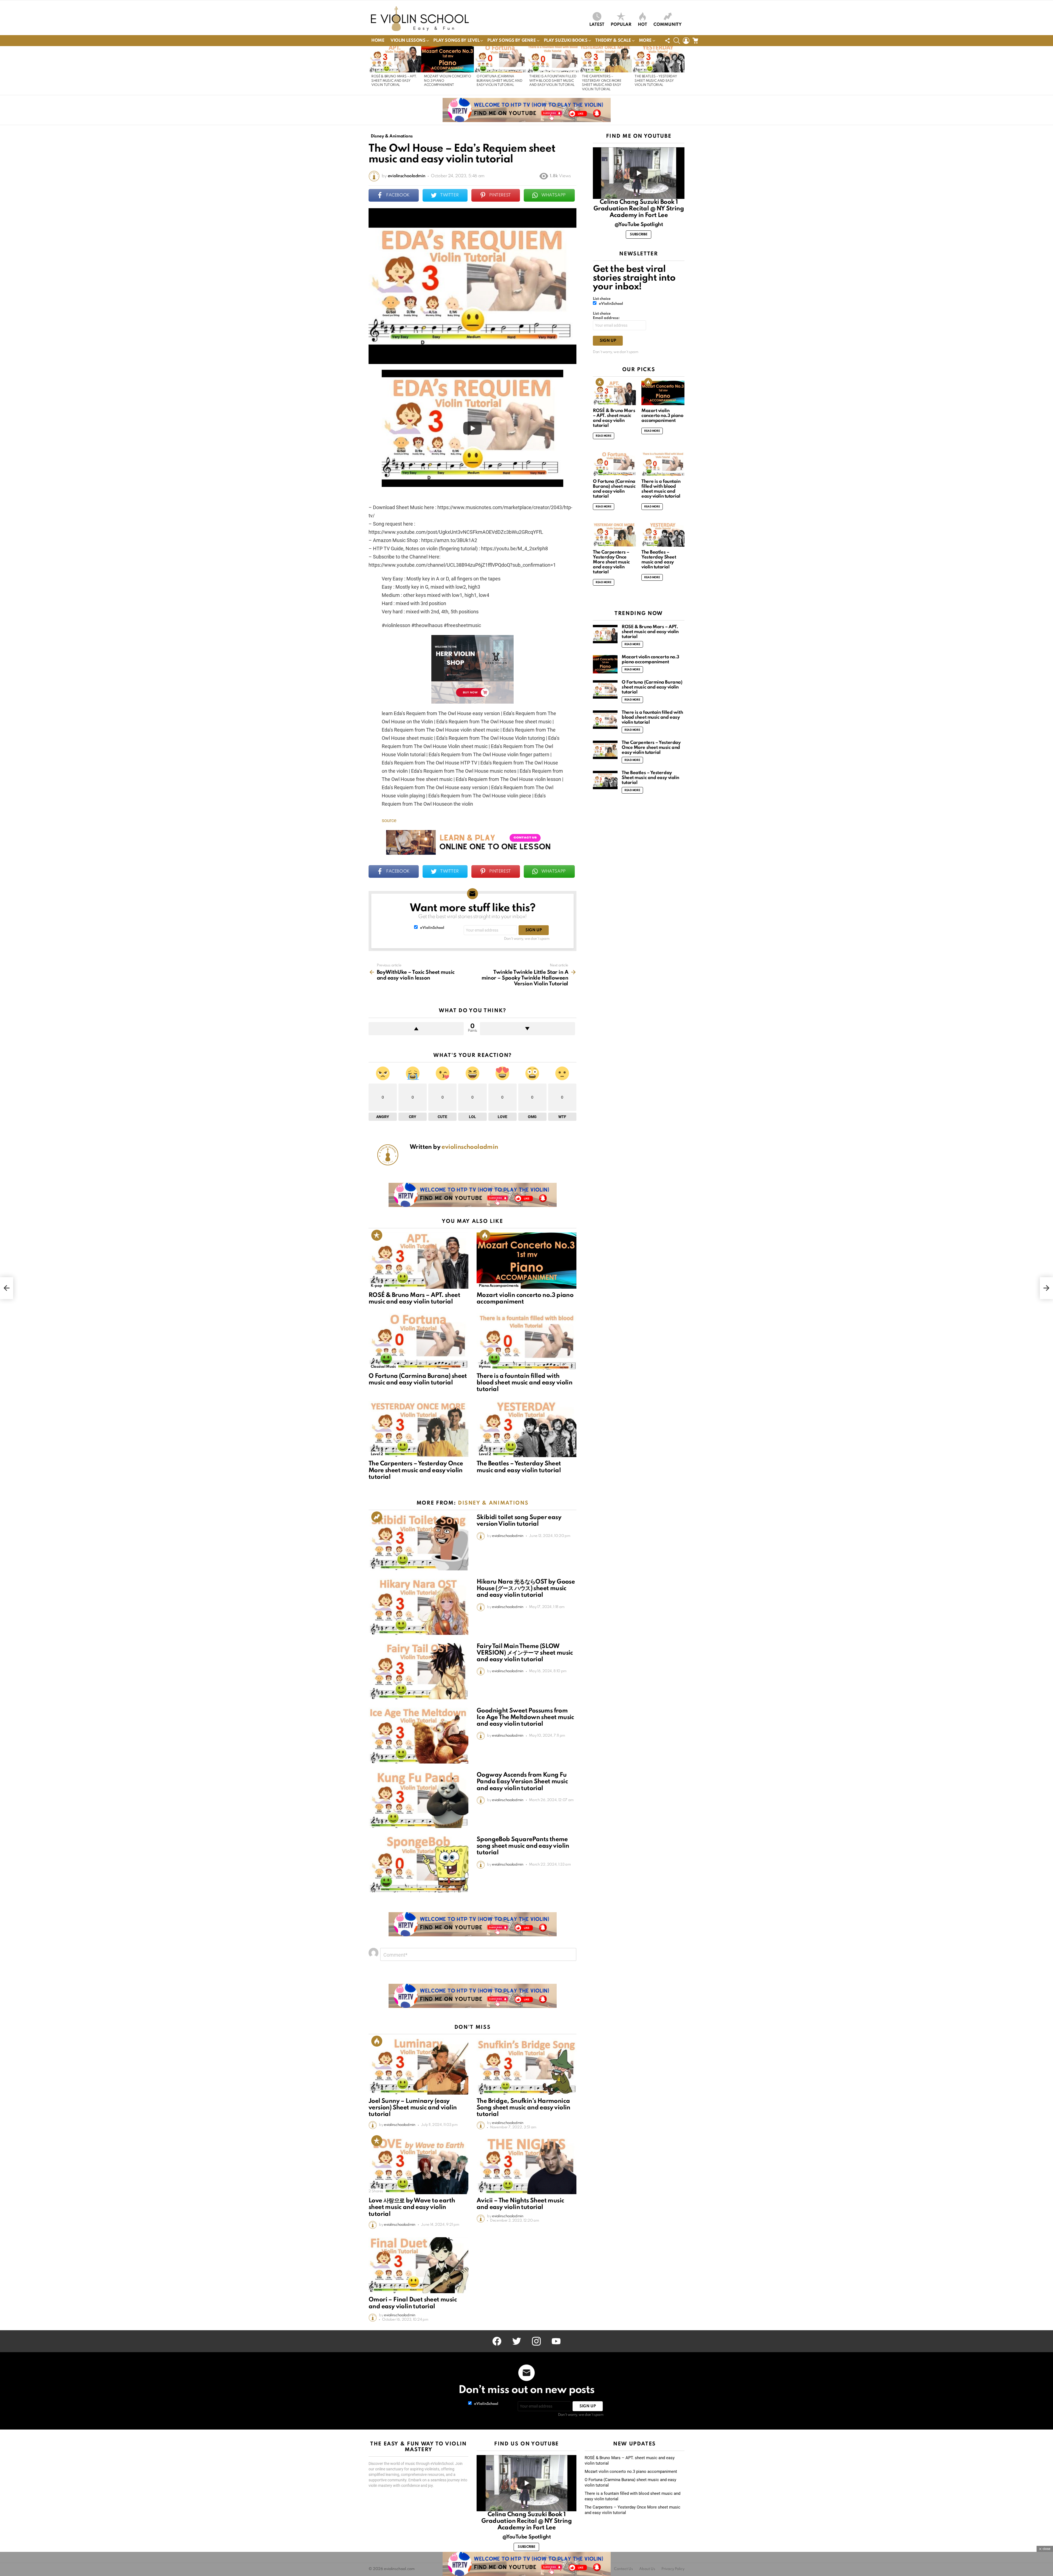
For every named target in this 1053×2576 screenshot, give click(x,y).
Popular (621, 25)
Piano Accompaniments (499, 1286)
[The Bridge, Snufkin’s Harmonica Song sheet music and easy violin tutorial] (526, 2066)
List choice (602, 299)
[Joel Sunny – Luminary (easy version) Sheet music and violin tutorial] (418, 2066)
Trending (377, 1517)
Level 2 (377, 1454)
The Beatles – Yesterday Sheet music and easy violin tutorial (656, 81)
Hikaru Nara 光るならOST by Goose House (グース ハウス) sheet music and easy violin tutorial (526, 1589)
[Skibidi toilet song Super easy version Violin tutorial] (418, 1542)
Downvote (527, 1029)
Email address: (606, 318)
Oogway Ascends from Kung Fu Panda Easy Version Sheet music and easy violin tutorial (522, 1782)
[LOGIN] (686, 41)
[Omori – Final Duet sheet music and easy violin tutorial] (418, 2265)
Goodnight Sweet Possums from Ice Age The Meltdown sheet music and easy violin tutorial (525, 1717)
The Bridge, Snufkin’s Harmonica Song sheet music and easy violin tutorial (523, 2108)
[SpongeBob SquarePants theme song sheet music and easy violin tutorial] (418, 1864)
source (389, 820)
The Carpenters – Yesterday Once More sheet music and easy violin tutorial (416, 1470)
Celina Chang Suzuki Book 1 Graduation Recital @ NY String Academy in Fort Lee (639, 209)
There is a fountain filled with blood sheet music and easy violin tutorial (553, 81)
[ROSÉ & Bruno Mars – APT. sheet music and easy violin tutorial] (395, 59)
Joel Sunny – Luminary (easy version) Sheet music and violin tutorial (413, 2108)
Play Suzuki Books (566, 41)
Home (378, 41)
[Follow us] (667, 41)
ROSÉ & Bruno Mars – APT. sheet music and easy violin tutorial (394, 81)
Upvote (416, 1029)
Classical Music (383, 1367)
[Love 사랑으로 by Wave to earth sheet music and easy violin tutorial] (418, 2166)
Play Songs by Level (456, 41)
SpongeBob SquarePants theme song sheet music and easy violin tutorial (523, 1846)
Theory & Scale (613, 41)
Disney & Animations (493, 1503)
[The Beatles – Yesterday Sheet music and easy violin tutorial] (658, 59)
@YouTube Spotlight (639, 225)
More (645, 41)
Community (668, 25)
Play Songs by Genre (511, 41)
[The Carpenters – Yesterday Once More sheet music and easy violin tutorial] (605, 59)
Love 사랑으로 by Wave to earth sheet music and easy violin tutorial (412, 2207)
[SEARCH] (677, 41)
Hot (642, 25)
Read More (604, 436)
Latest (597, 25)
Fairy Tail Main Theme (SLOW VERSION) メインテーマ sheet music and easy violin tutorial (525, 1653)
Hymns (485, 1367)
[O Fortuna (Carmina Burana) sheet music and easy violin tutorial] (500, 59)
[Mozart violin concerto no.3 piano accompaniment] (448, 59)
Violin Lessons (408, 41)
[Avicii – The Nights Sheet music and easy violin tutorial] (526, 2166)
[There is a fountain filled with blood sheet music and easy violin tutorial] (553, 59)
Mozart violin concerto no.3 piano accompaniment (662, 416)
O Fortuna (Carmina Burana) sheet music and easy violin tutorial (499, 81)
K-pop (376, 1286)
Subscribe (639, 235)
